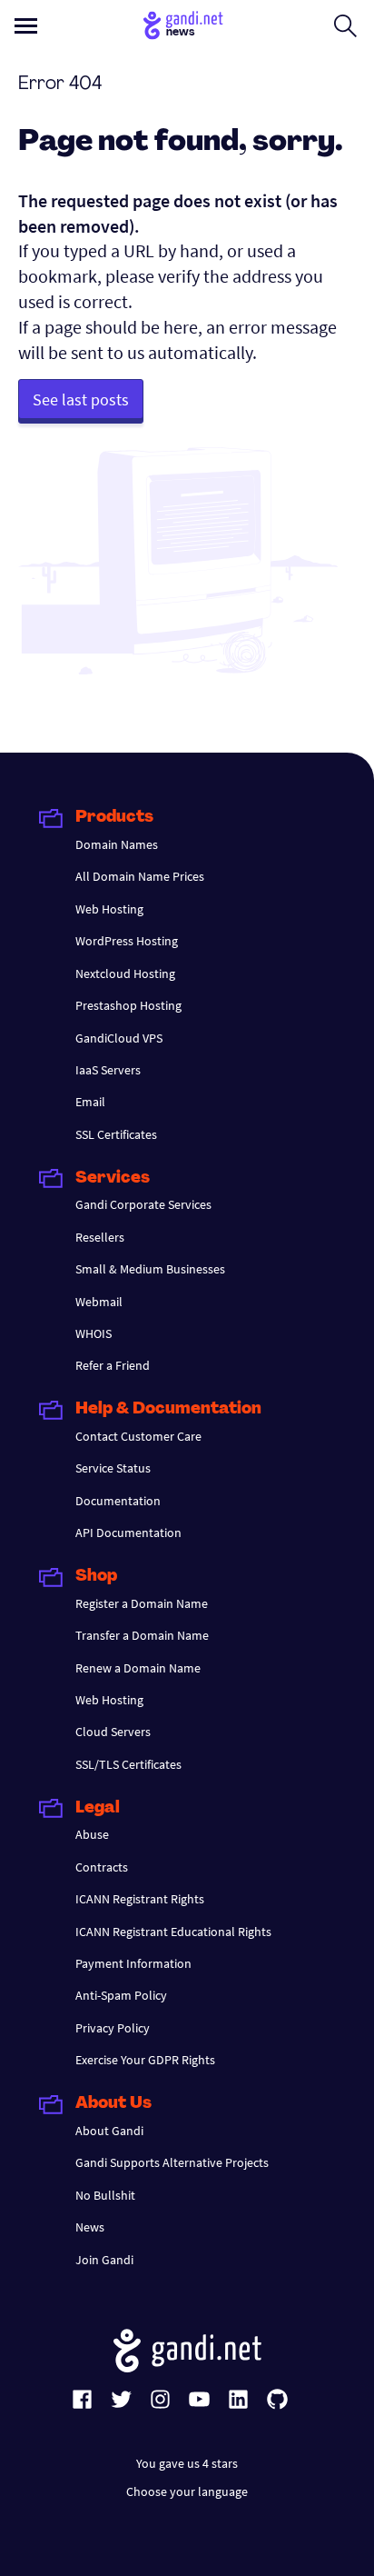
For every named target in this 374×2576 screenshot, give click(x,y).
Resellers (100, 1237)
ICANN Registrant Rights (140, 1899)
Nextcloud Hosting (125, 973)
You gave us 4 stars (187, 2463)
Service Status (113, 1468)
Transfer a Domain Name (142, 1635)
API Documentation (128, 1533)
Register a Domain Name (142, 1603)
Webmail (99, 1302)
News (90, 2227)
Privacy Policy (113, 2028)
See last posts (81, 399)
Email (90, 1102)
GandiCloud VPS (119, 1038)
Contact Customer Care (138, 1436)
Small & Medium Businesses (150, 1269)
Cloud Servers (113, 1732)
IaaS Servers (108, 1070)
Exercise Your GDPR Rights (145, 2060)
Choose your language (187, 2491)
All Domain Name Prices (140, 876)
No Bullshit (105, 2195)
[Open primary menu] (26, 26)
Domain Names (117, 844)
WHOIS (93, 1333)
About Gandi (109, 2131)
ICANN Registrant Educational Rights (173, 1932)
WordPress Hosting (127, 941)
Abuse (92, 1834)
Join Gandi (104, 2260)
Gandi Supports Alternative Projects (172, 2162)
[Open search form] (345, 25)
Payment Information (133, 1963)
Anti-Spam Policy (121, 1995)
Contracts (102, 1867)
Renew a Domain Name (138, 1668)
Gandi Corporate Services (143, 1204)
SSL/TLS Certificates (128, 1764)
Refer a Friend (113, 1365)
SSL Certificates (116, 1134)
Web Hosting (109, 909)
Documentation (118, 1501)
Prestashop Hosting (128, 1005)
